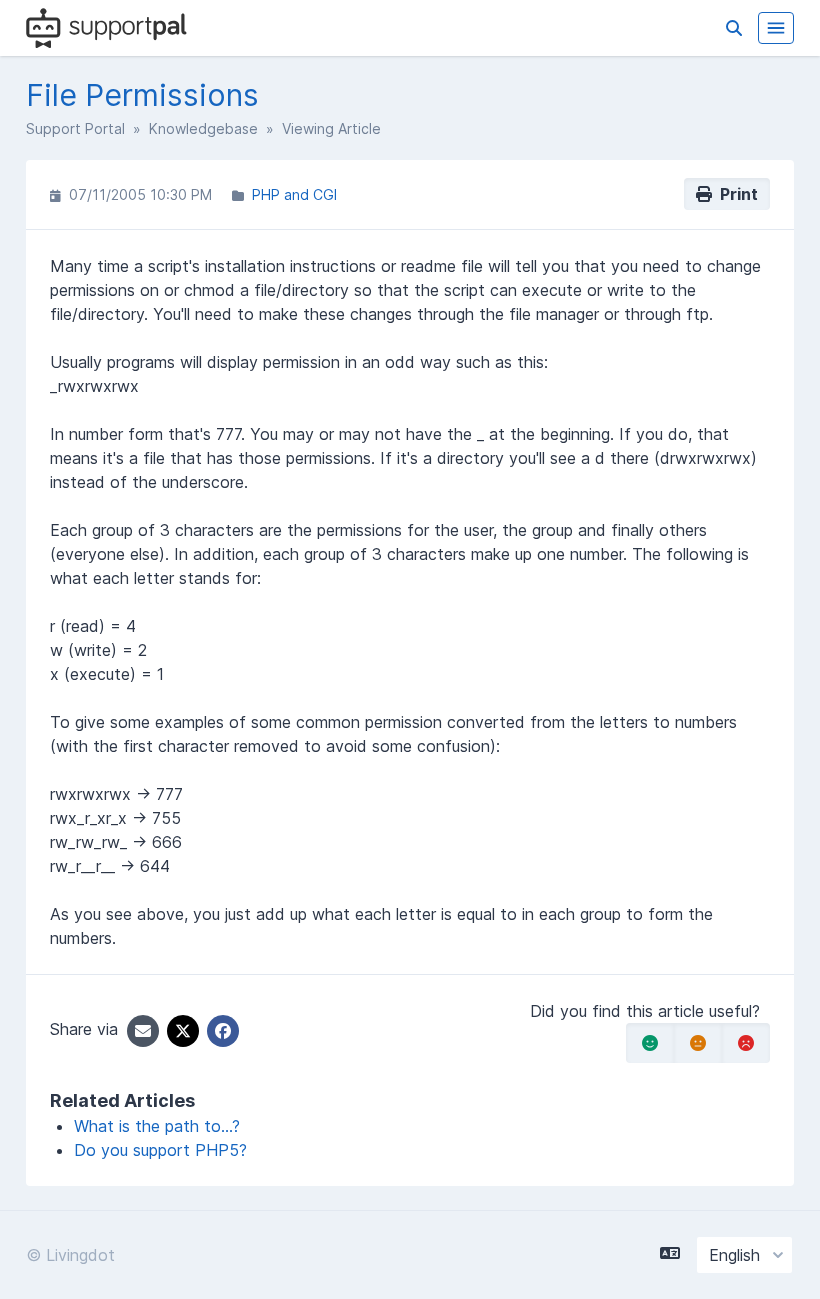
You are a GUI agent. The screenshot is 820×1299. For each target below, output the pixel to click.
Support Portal (75, 128)
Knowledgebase (203, 128)
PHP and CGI (294, 194)
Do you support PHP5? (160, 1150)
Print (735, 194)
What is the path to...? (157, 1126)
